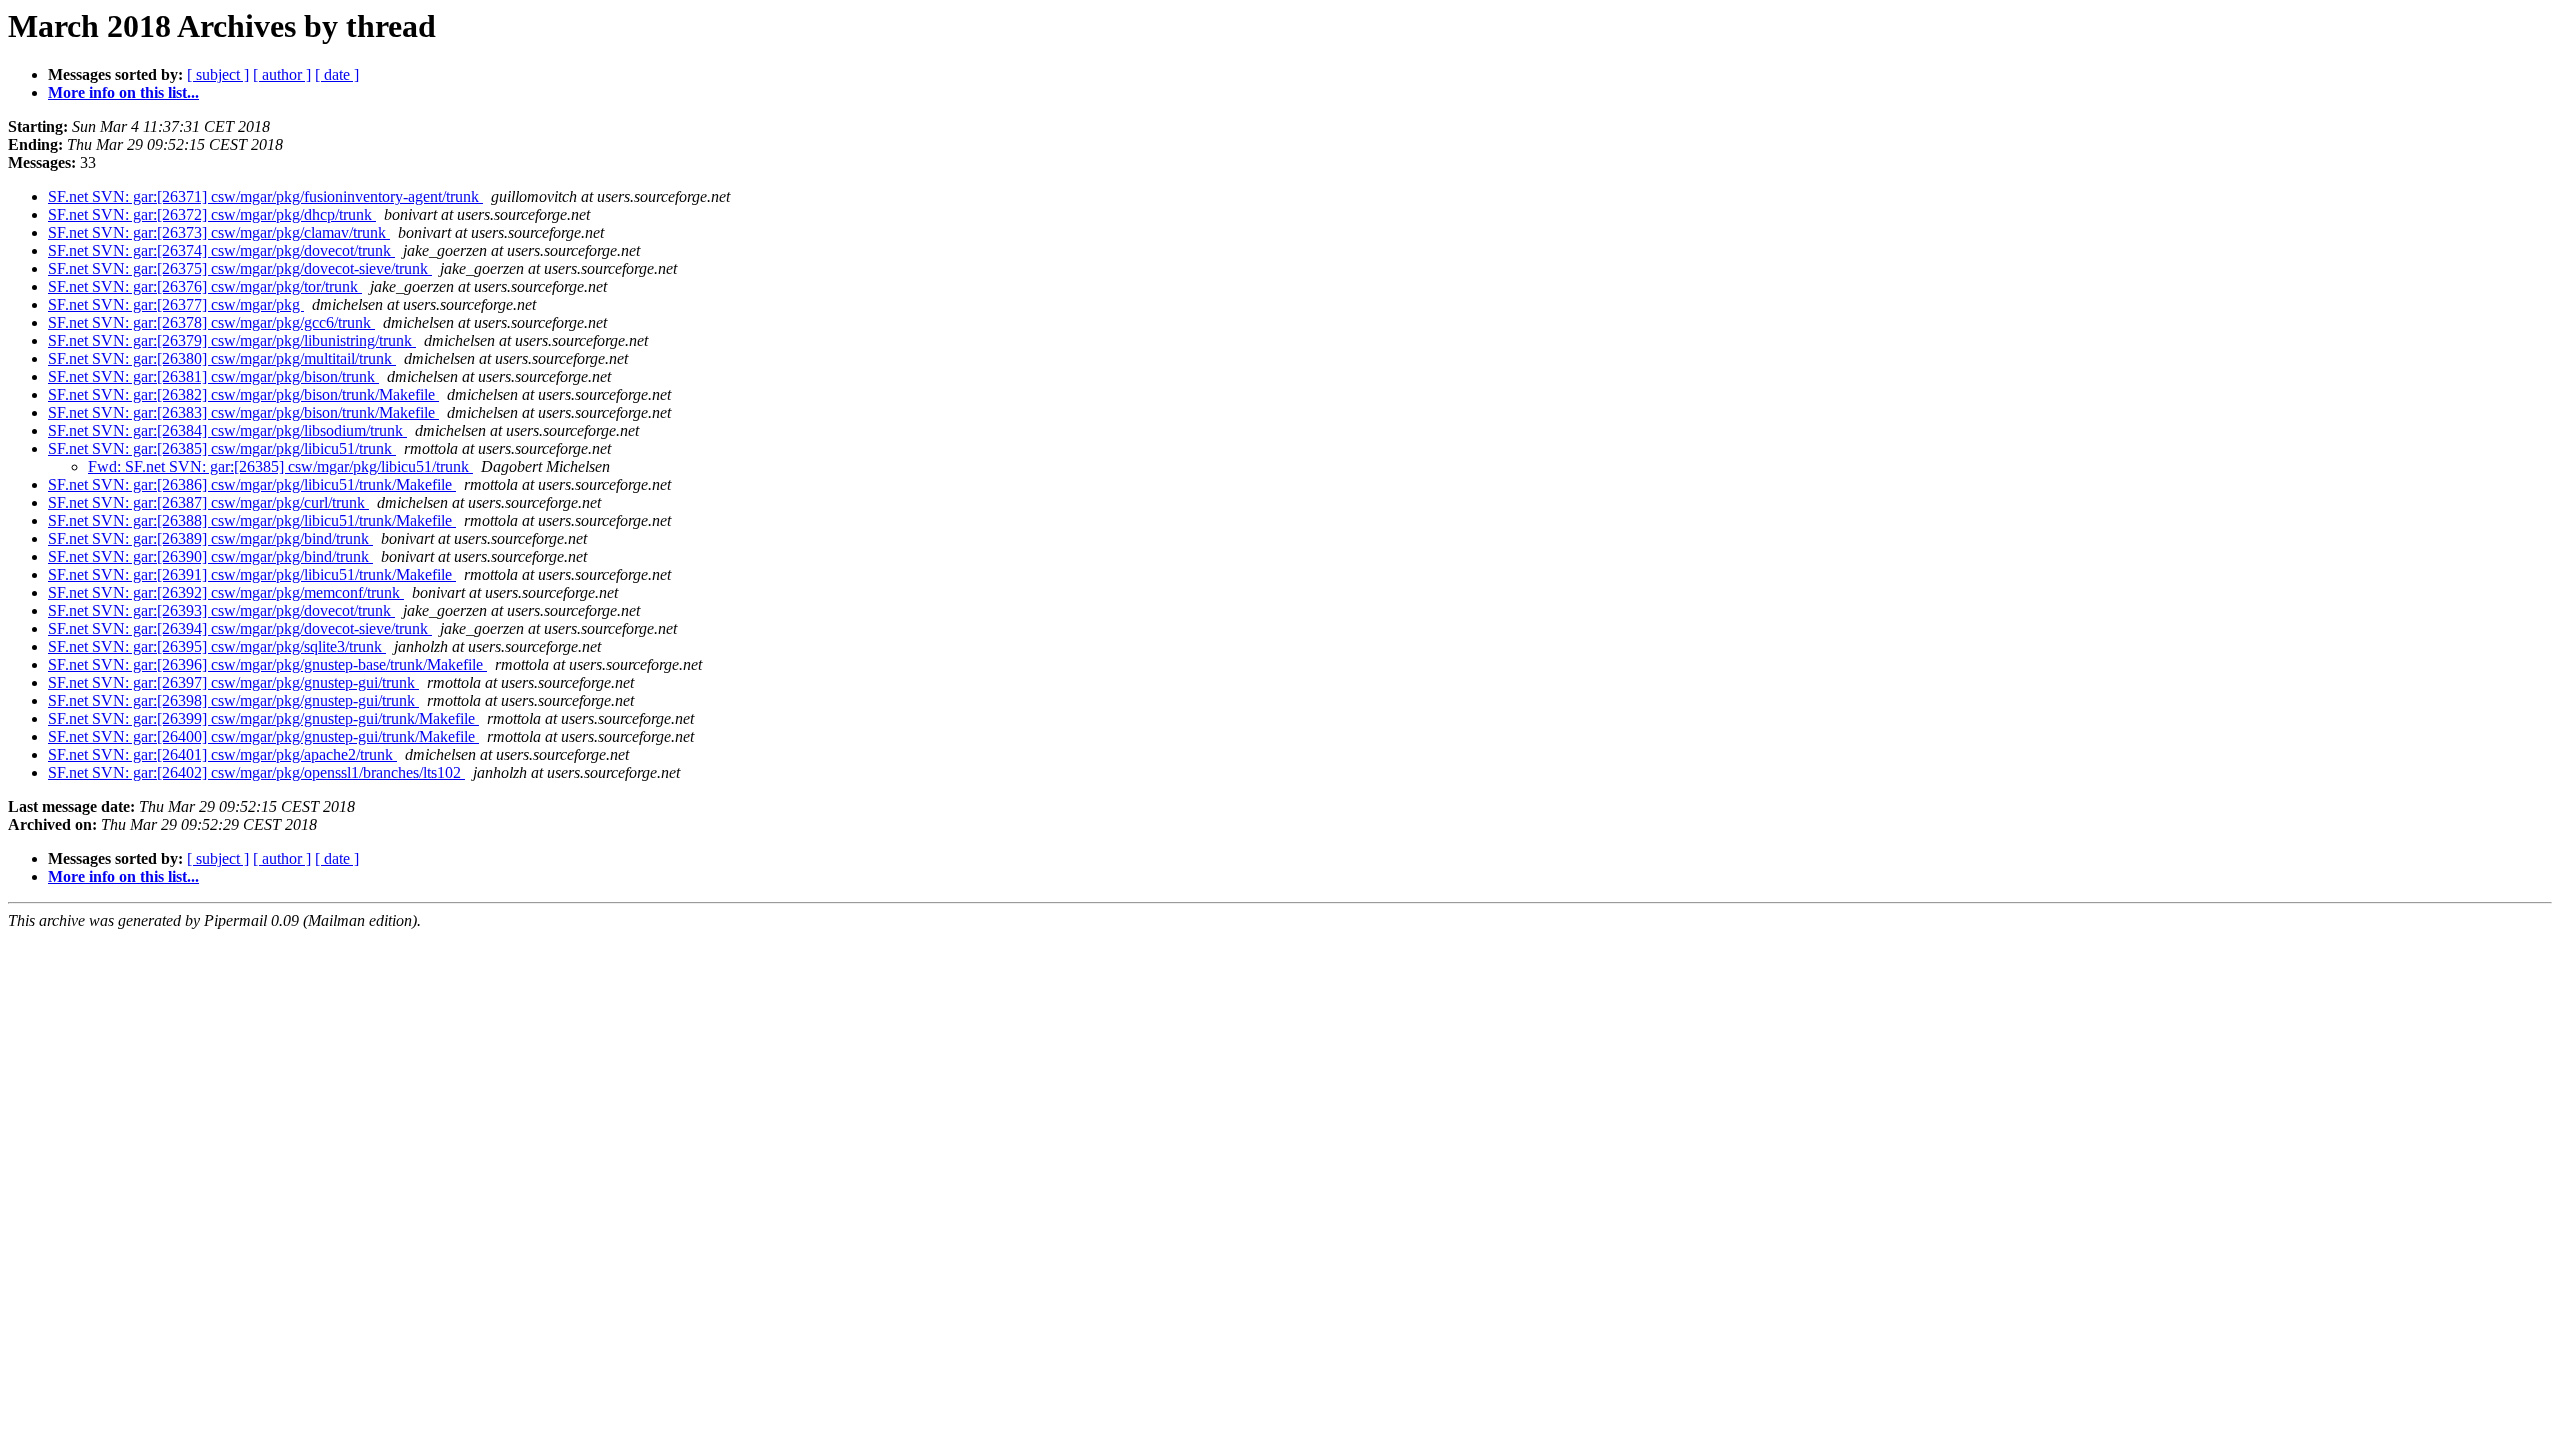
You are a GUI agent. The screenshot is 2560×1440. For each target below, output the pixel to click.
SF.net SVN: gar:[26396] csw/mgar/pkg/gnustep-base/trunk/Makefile (267, 664)
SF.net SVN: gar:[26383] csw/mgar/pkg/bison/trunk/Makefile (243, 412)
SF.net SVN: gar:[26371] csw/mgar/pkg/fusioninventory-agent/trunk (265, 196)
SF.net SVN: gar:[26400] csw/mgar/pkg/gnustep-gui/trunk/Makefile (263, 736)
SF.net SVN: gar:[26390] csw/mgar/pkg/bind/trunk (210, 556)
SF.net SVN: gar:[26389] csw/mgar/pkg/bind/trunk (210, 538)
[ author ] (282, 74)
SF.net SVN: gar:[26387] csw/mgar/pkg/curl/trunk (208, 502)
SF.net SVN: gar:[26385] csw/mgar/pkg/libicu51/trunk (222, 448)
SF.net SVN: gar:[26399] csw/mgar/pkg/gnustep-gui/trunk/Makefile (263, 718)
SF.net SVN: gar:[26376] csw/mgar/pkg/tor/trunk (205, 286)
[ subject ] (218, 74)
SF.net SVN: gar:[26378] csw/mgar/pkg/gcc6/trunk (211, 322)
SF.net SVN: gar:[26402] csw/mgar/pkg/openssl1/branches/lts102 (256, 772)
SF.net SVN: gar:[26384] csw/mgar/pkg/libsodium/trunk (227, 430)
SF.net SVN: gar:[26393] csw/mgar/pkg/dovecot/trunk (221, 610)
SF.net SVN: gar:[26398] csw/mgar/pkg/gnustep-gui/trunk (233, 700)
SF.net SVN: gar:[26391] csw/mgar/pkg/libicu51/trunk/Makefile (252, 574)
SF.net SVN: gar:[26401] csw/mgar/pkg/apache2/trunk (222, 754)
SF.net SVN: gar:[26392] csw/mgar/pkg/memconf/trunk (226, 592)
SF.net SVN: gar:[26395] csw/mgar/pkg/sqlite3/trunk (217, 646)
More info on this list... (123, 92)
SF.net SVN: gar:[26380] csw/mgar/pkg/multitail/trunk (222, 358)
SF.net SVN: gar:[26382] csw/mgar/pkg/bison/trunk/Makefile (243, 394)
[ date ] (337, 74)
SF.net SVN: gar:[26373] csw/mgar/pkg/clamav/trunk (219, 232)
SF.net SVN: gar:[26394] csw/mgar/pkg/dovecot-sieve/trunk (240, 628)
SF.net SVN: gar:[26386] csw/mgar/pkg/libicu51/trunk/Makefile (252, 484)
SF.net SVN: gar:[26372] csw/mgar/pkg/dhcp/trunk (212, 214)
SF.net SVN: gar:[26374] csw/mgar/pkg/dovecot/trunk (221, 250)
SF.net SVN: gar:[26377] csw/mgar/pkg (176, 304)
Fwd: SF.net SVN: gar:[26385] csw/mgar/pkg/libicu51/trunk (280, 466)
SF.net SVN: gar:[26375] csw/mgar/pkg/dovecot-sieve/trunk (240, 268)
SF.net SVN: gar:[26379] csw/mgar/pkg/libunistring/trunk (232, 340)
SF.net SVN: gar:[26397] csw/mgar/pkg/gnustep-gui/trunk (233, 682)
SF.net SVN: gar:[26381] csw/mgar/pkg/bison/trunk (213, 376)
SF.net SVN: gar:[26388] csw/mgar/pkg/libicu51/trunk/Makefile (252, 520)
